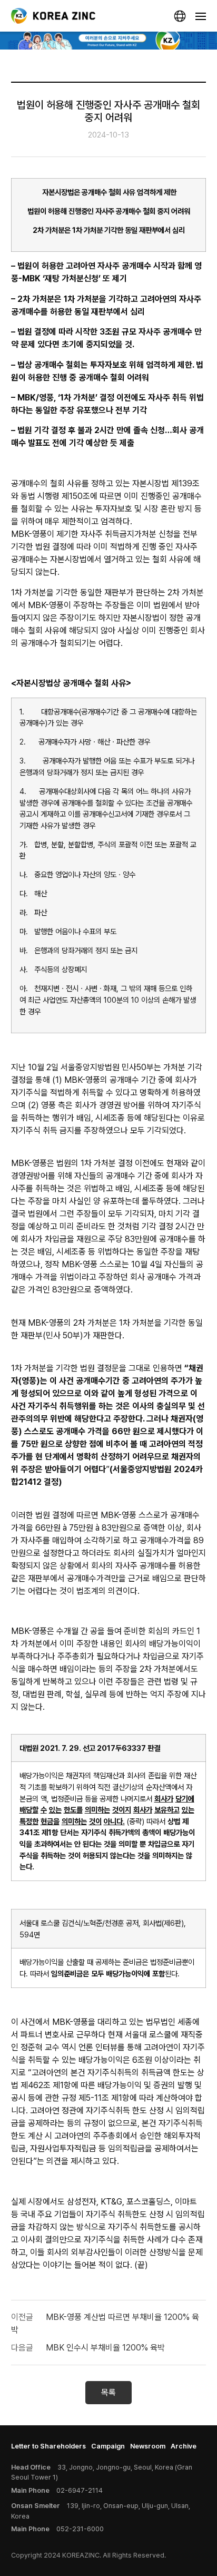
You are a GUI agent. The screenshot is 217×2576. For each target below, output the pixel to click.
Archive (184, 2446)
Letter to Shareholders (48, 2446)
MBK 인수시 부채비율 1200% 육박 (105, 2348)
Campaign (108, 2446)
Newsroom (148, 2446)
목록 (108, 2392)
